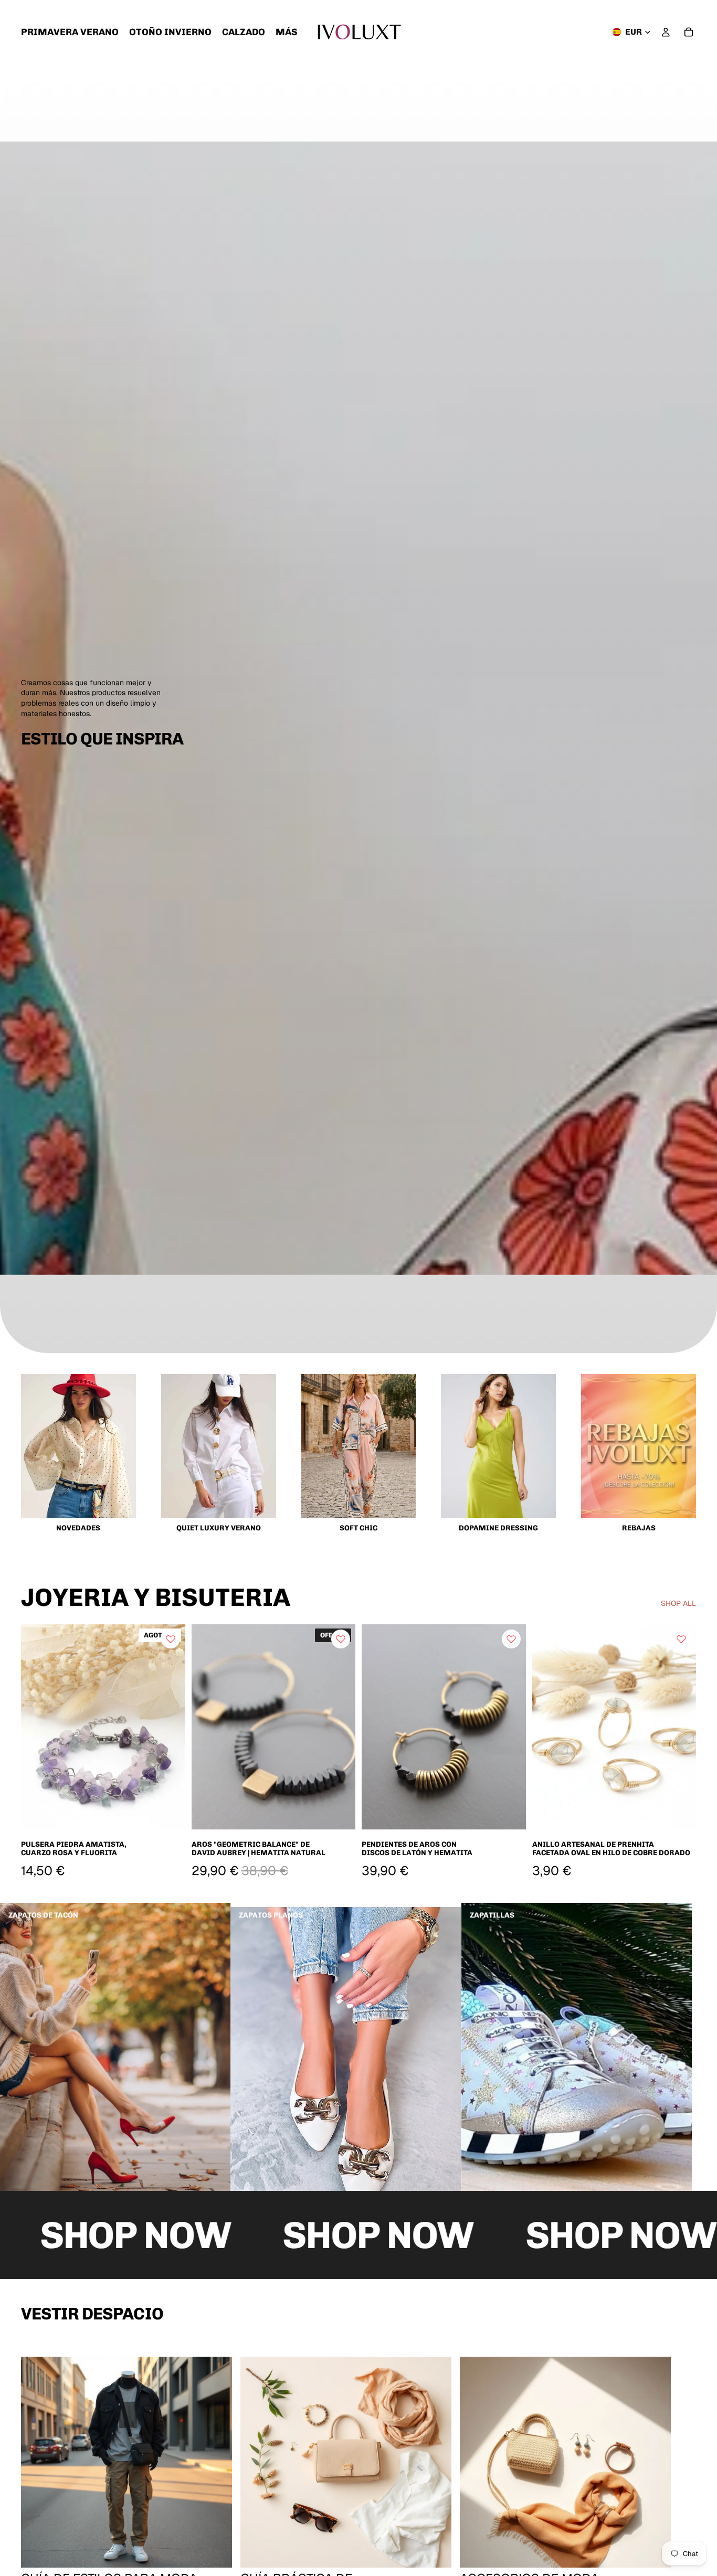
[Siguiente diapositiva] (340, 1727)
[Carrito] (689, 32)
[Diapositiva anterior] (207, 1727)
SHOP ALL (678, 1603)
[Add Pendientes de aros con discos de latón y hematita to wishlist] (511, 1639)
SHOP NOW (297, 2235)
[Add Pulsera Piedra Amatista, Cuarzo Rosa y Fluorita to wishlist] (171, 1639)
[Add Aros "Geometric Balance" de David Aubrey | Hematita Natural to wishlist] (341, 1639)
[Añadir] (339, 1814)
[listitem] (287, 32)
